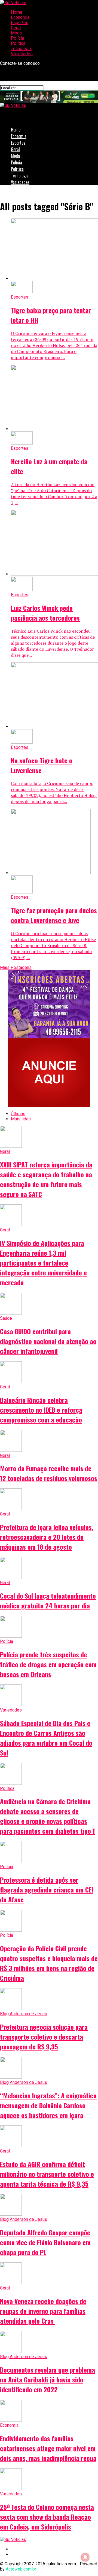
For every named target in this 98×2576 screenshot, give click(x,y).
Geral (16, 28)
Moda (16, 33)
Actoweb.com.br (21, 2569)
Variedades (22, 54)
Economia (20, 17)
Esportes (20, 23)
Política (18, 43)
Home (17, 12)
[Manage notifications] (85, 2557)
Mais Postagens (16, 967)
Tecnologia (21, 49)
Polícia (17, 38)
